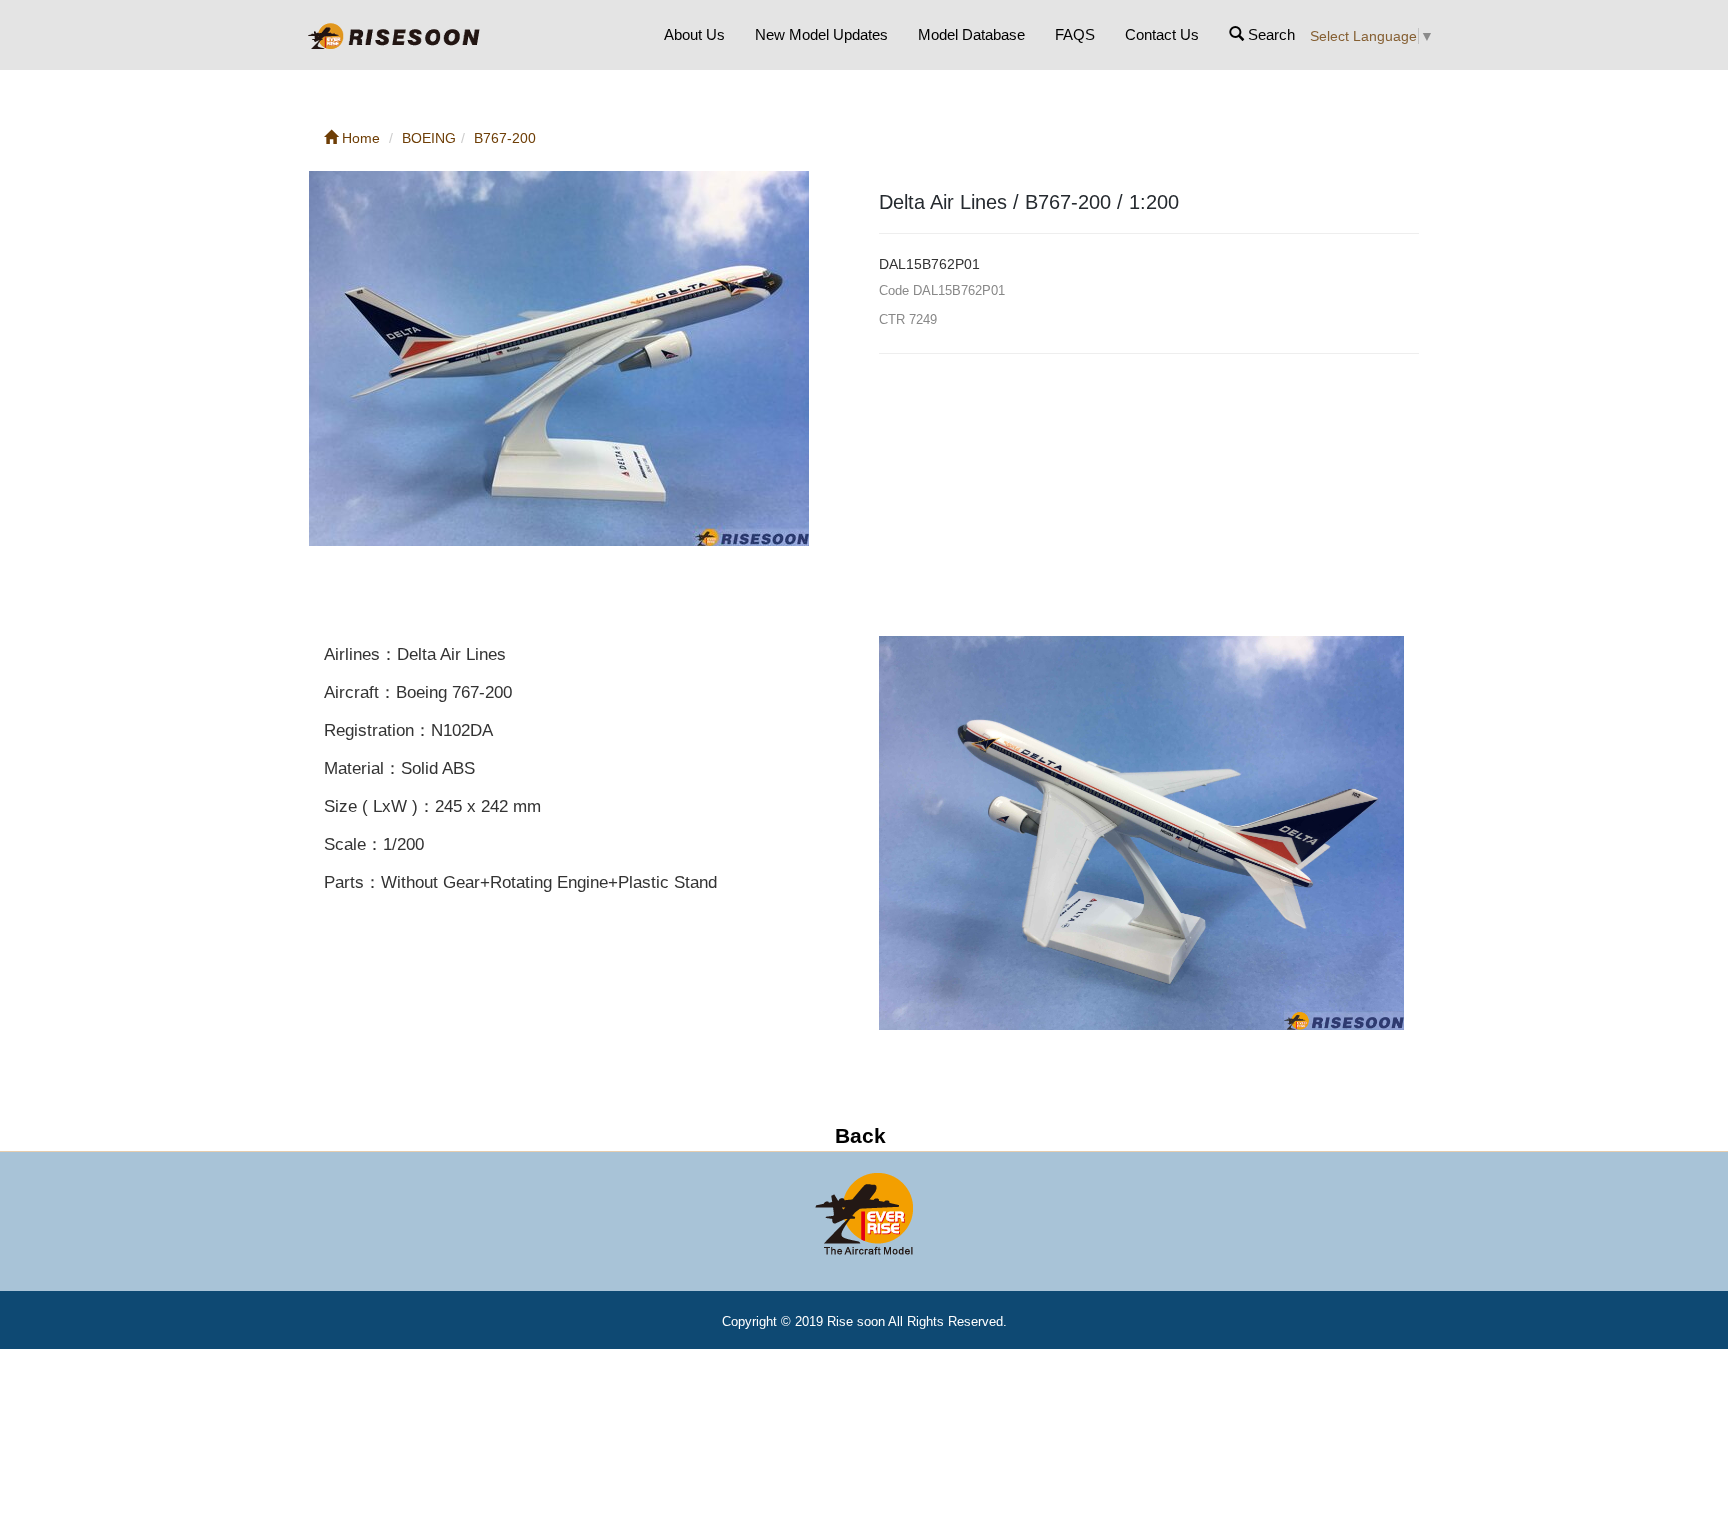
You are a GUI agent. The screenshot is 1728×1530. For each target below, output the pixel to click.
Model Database (971, 34)
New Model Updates (821, 34)
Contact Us (1162, 34)
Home (359, 138)
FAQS (1075, 34)
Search (1269, 34)
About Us (694, 34)
